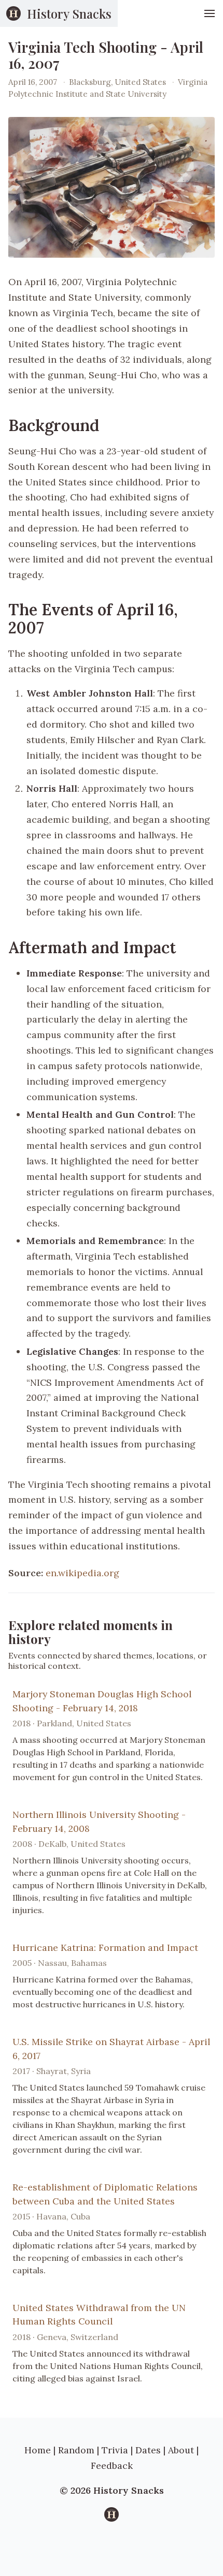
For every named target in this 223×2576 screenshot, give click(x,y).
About (181, 2450)
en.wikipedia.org (82, 1573)
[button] (210, 13)
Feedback (112, 2466)
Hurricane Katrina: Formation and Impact (105, 1948)
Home (38, 2450)
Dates (148, 2450)
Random (76, 2450)
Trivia (115, 2450)
